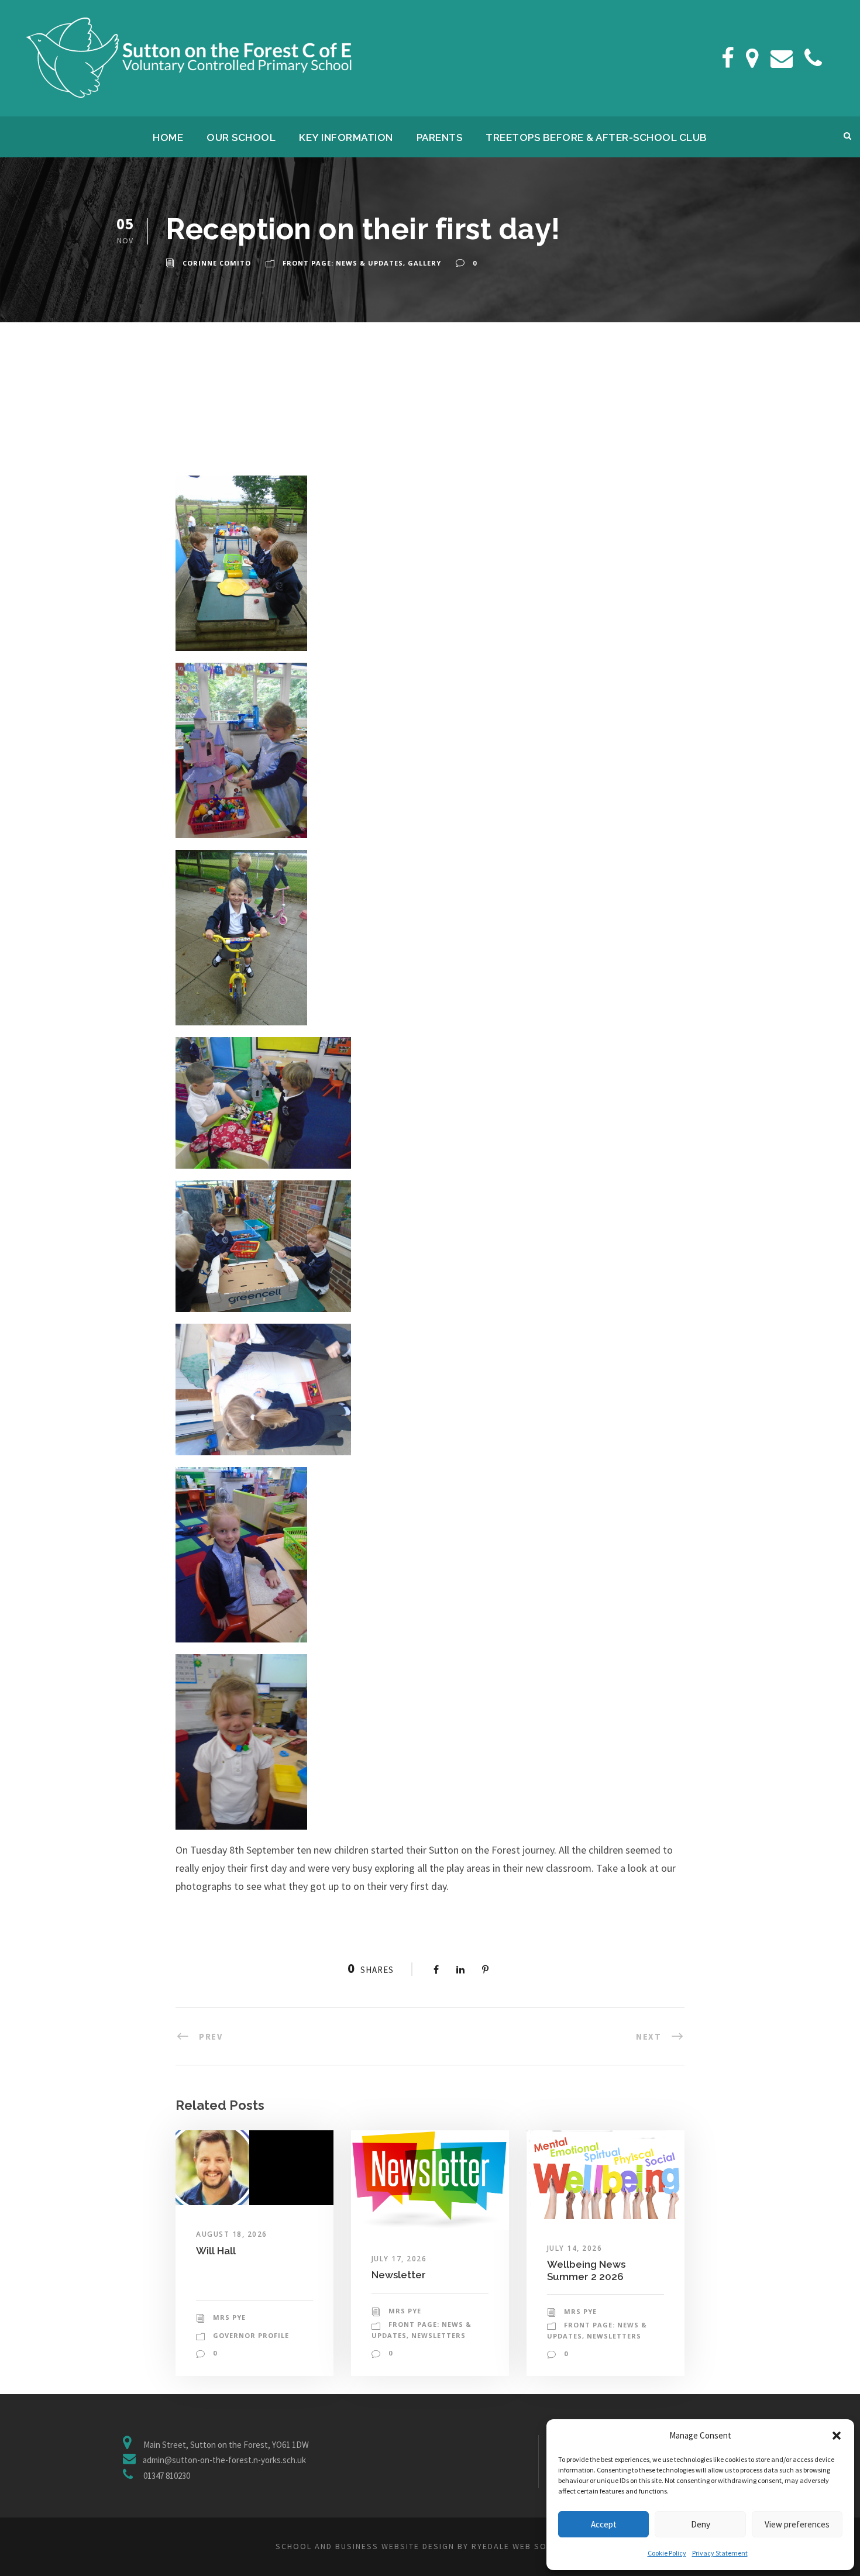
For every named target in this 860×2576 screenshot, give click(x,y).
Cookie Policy (667, 2553)
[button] (837, 2436)
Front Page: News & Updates (343, 263)
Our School (241, 137)
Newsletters (438, 2335)
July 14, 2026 (575, 2248)
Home (168, 137)
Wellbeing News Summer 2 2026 (586, 2270)
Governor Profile (251, 2335)
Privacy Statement (720, 2553)
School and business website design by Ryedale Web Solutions (430, 2546)
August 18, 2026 (232, 2234)
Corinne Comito (217, 263)
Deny (701, 2524)
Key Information (346, 137)
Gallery (424, 263)
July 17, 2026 (399, 2259)
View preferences (797, 2524)
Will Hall (216, 2251)
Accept (604, 2524)
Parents (440, 137)
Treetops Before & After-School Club (596, 137)
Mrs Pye (229, 2317)
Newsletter (399, 2275)
